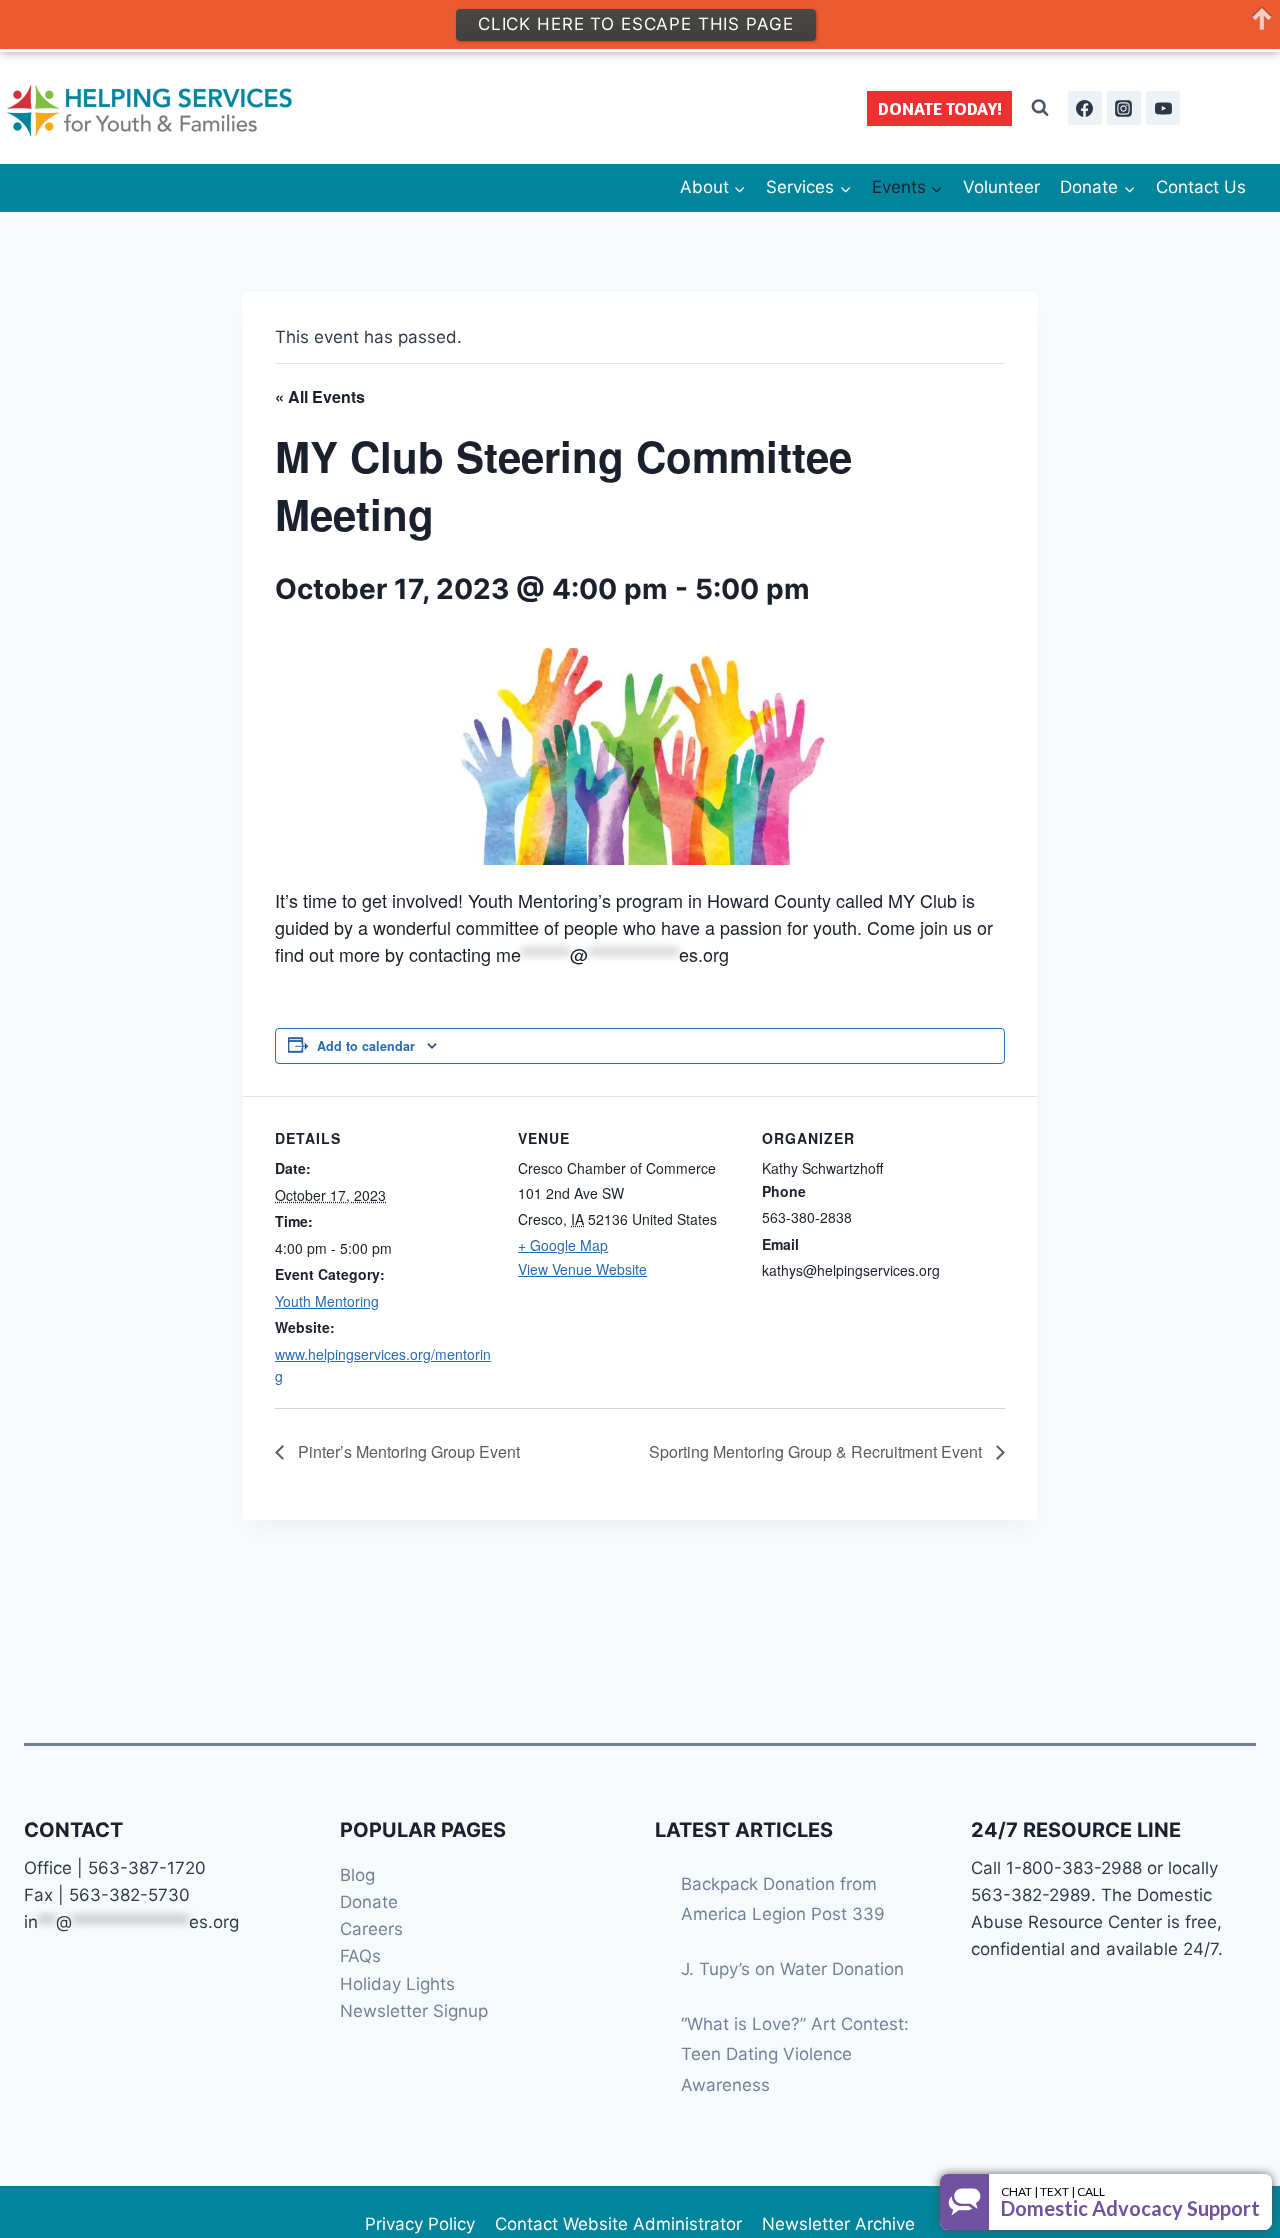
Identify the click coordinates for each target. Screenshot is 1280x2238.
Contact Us (1201, 187)
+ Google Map (563, 1245)
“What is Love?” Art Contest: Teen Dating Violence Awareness (795, 2054)
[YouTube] (1163, 108)
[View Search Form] (1040, 108)
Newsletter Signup (414, 2011)
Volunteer (1001, 187)
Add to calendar (366, 1046)
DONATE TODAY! (940, 108)
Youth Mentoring (327, 1301)
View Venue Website (582, 1269)
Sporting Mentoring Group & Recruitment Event (817, 1451)
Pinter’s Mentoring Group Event (407, 1451)
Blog (357, 1875)
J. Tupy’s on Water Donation (792, 1969)
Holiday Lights (397, 1984)
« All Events (320, 396)
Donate (369, 1902)
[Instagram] (1124, 108)
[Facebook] (1085, 108)
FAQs (360, 1956)
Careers (371, 1929)
